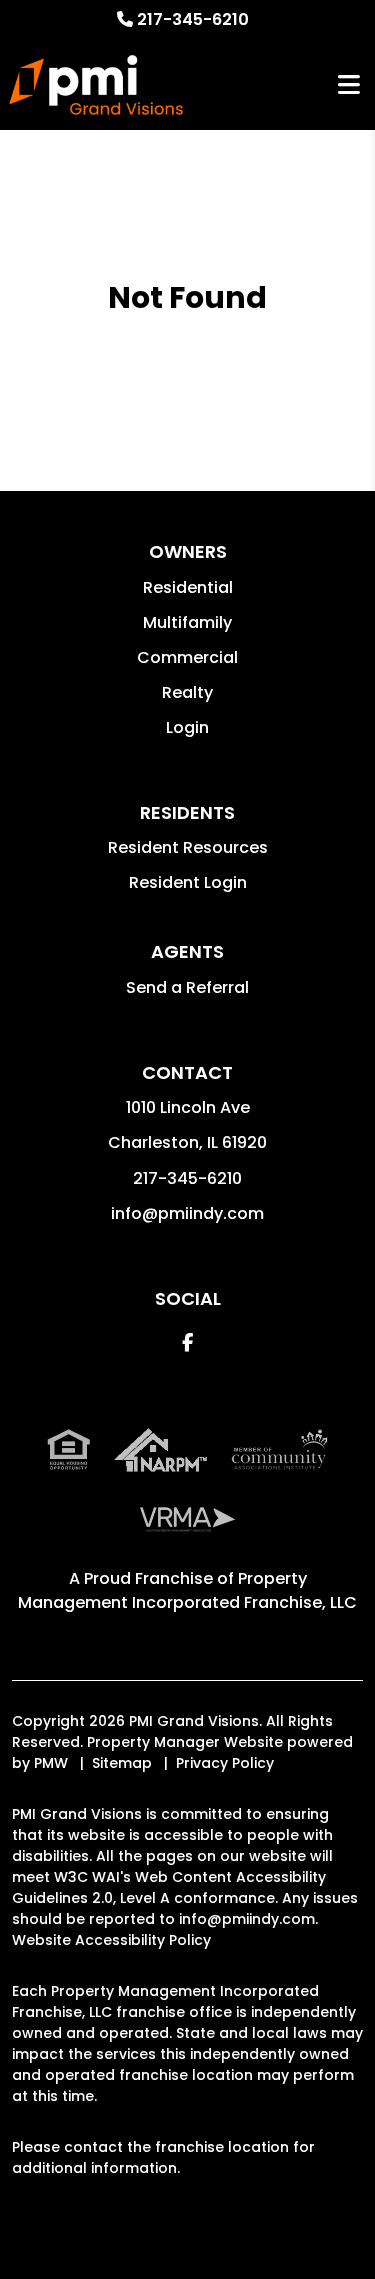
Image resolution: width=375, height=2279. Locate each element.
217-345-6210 (193, 19)
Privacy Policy (225, 1763)
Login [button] (187, 727)
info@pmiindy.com (187, 1213)
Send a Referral (187, 987)
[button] (187, 1342)
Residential (188, 587)
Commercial (187, 657)
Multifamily (187, 622)
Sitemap (122, 1763)
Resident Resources (188, 847)
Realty (187, 692)
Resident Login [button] (188, 882)
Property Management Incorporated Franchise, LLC (187, 1590)
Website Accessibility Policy (111, 1940)
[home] (95, 85)
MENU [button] (349, 85)
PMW (51, 1763)
